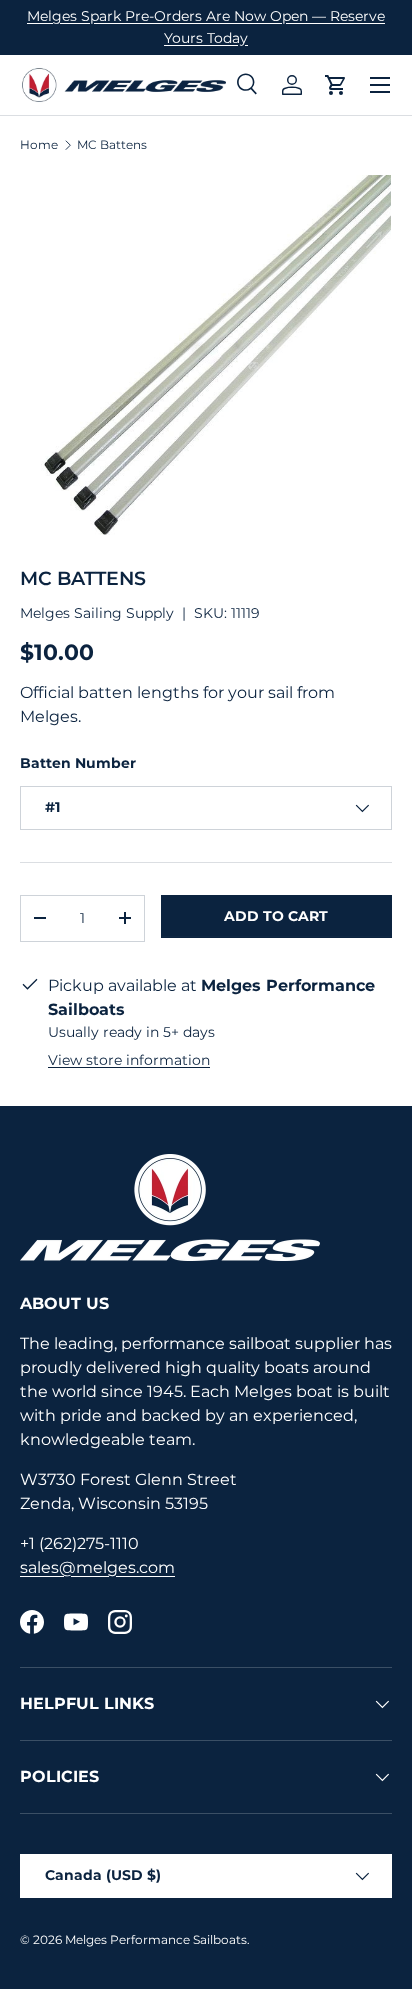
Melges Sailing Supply (97, 613)
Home (39, 145)
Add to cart (276, 916)
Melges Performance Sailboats (156, 1939)
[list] (206, 360)
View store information (129, 1060)
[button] (336, 85)
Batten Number (78, 763)
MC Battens (112, 145)
